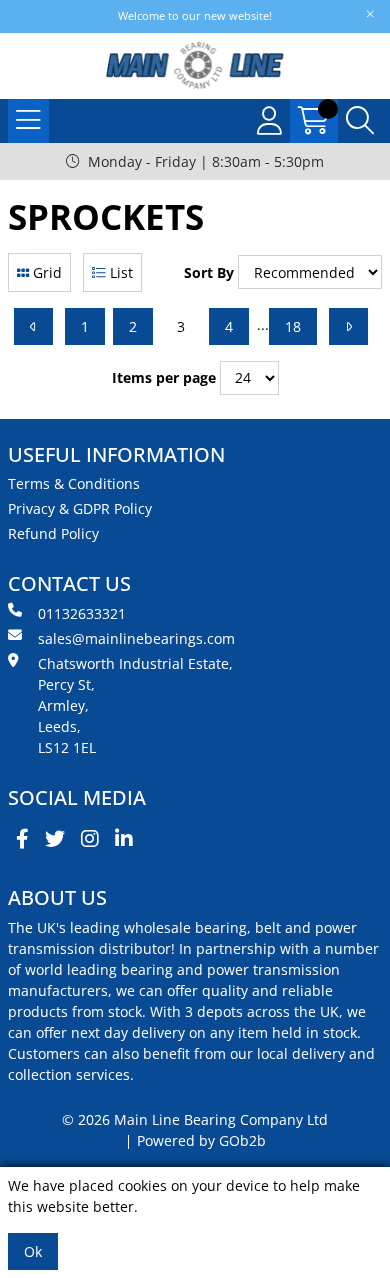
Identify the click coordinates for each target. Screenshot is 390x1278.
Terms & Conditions (74, 483)
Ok (33, 1251)
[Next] (348, 326)
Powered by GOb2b (201, 1140)
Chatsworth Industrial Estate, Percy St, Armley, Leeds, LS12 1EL (135, 705)
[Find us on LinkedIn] (124, 839)
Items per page (164, 377)
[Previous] (33, 326)
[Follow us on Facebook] (22, 839)
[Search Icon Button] (360, 121)
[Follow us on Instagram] (90, 839)
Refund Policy (53, 533)
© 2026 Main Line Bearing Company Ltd (195, 1119)
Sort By (209, 272)
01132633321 (82, 613)
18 (293, 326)
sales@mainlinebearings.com (136, 638)
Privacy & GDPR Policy (80, 508)
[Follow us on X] (55, 839)
